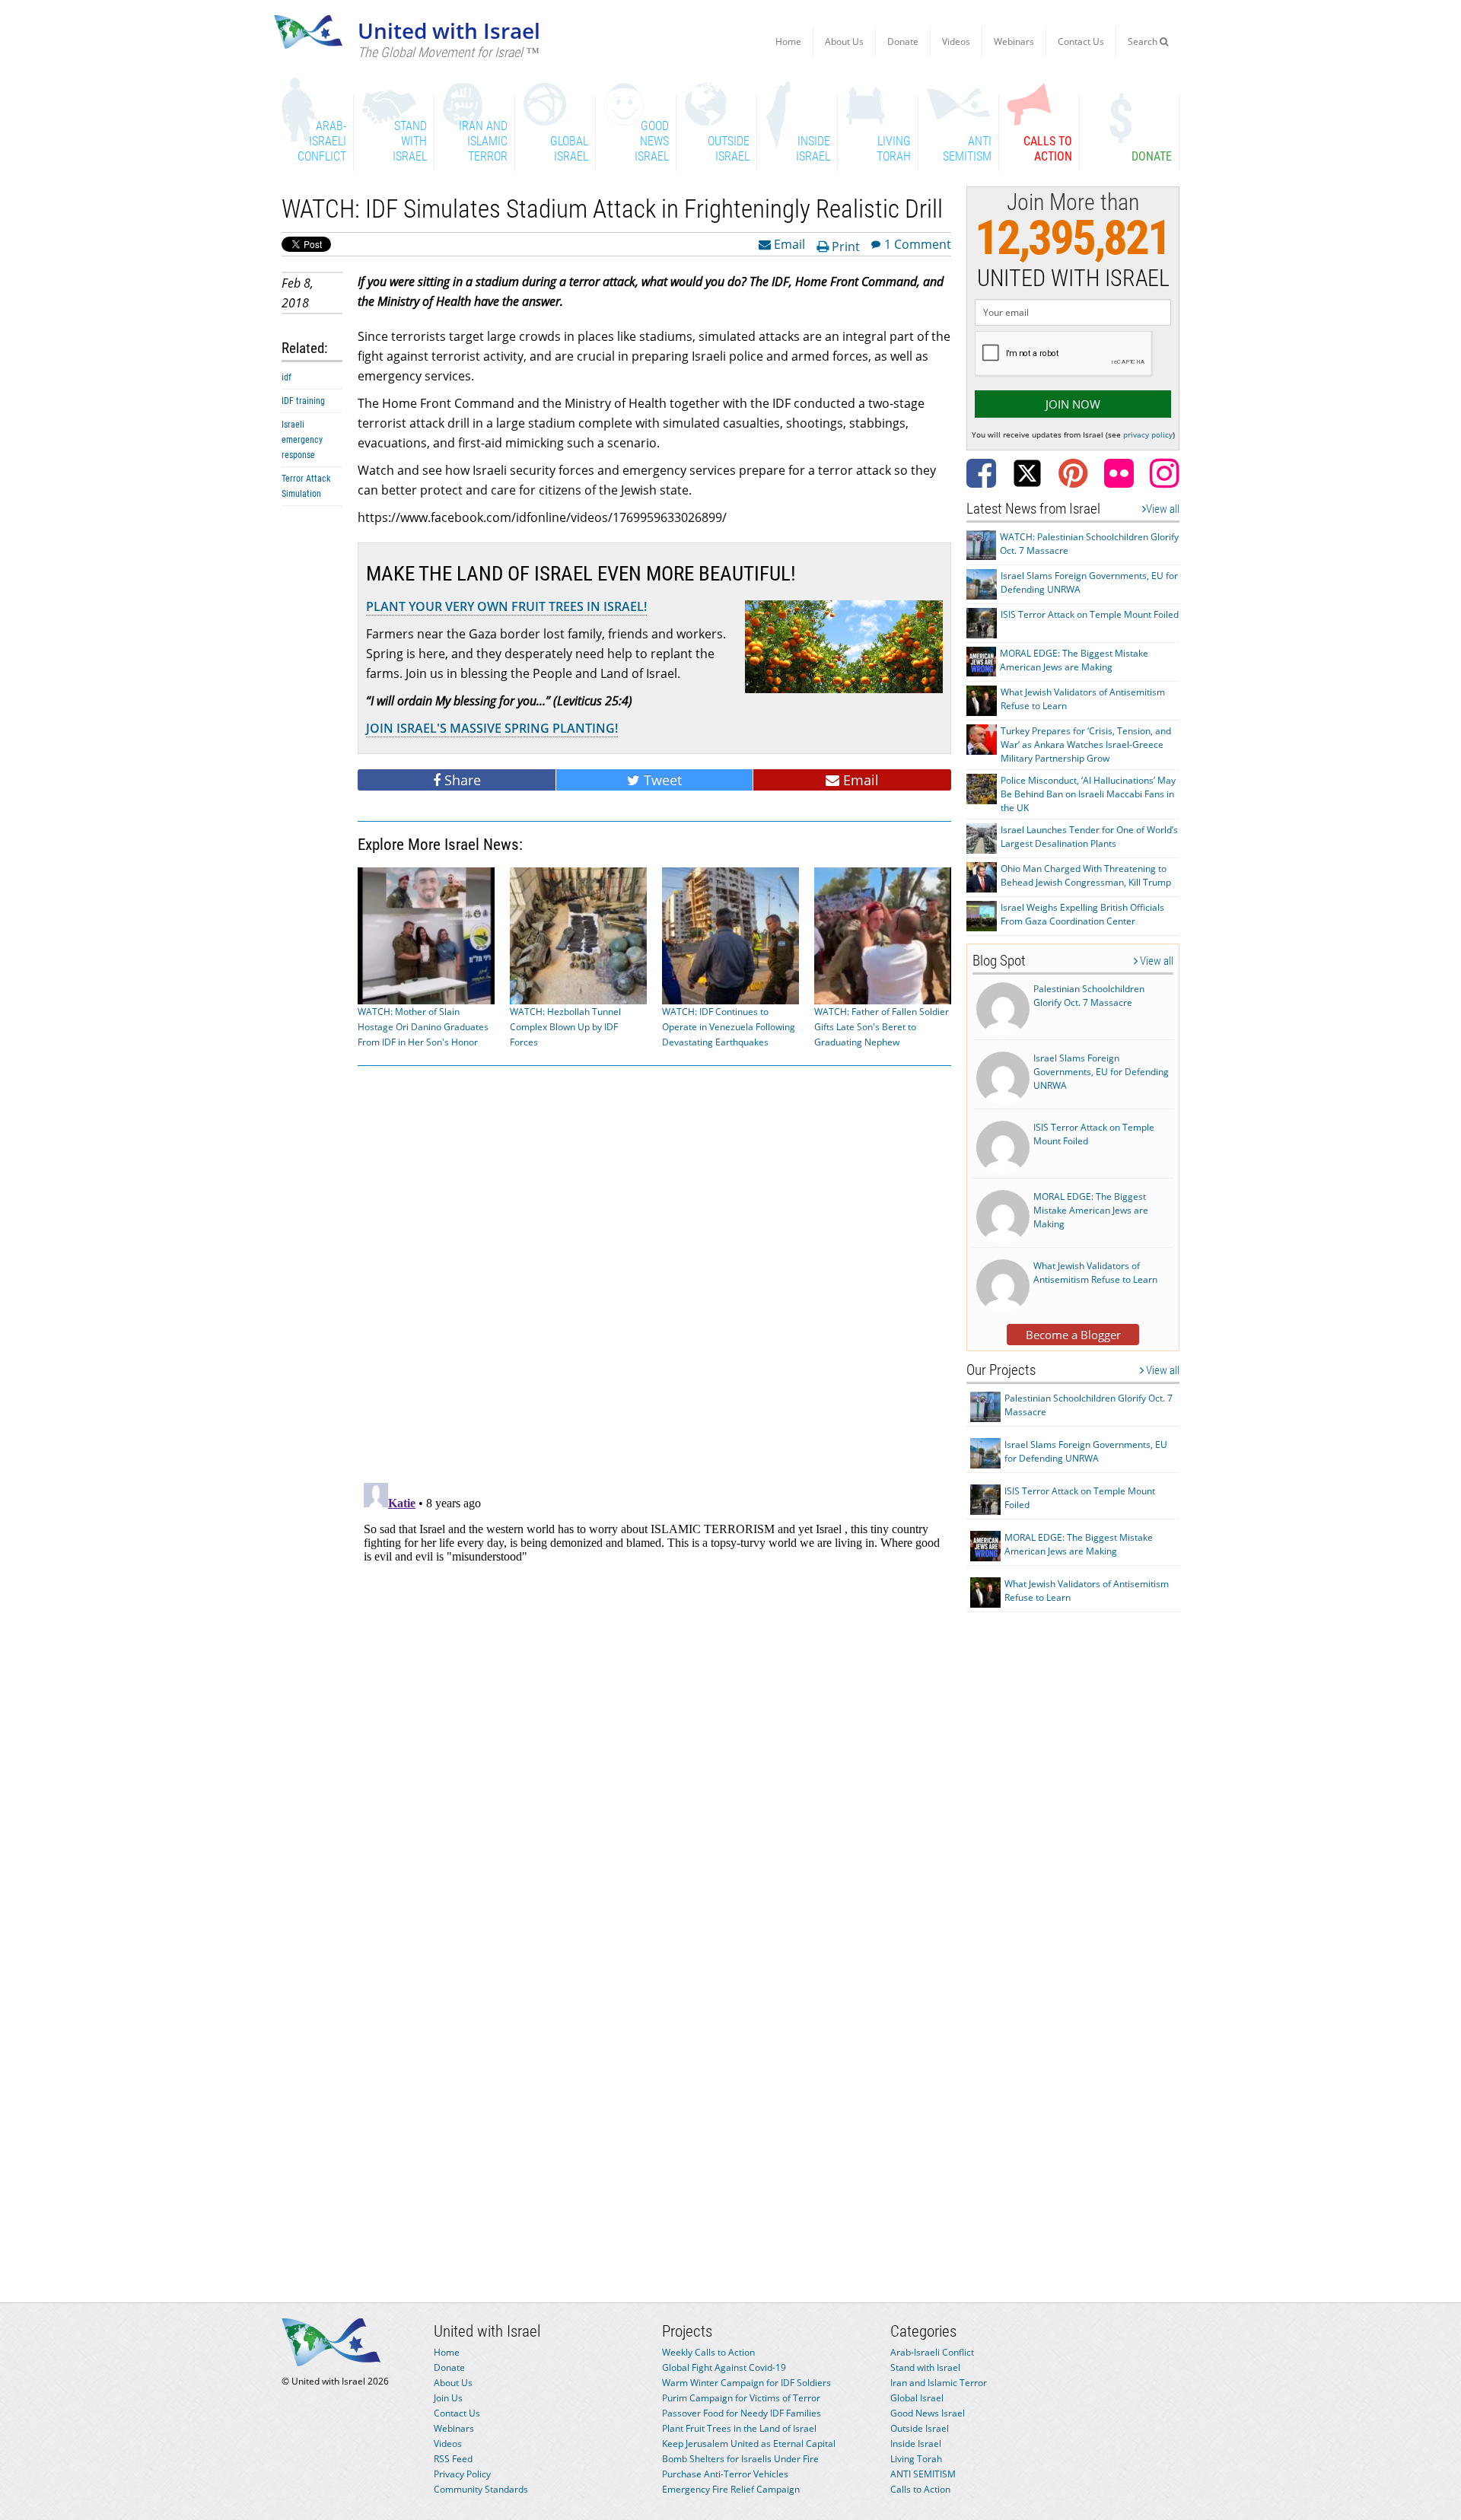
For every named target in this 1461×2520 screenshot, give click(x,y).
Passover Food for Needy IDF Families (742, 2413)
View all (1163, 509)
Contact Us (1081, 41)
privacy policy (1148, 434)
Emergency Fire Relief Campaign (731, 2489)
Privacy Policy (462, 2474)
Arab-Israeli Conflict (932, 2352)
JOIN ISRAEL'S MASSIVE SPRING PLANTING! (492, 728)
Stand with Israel (925, 2367)
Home (788, 41)
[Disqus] (654, 1667)
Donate (903, 41)
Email (788, 243)
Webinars (1014, 41)
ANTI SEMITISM (923, 2474)
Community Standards (481, 2489)
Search (1144, 41)
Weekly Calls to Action (708, 2352)
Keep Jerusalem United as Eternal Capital (749, 2444)
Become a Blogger (1073, 1335)
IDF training (303, 401)
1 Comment (918, 243)
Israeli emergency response (302, 440)
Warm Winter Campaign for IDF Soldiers (746, 2383)
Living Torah (916, 2459)
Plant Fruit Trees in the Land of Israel (739, 2428)
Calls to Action (920, 2489)
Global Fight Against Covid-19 (724, 2367)
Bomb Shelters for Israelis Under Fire (740, 2459)
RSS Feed (453, 2459)
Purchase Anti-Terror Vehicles (725, 2474)
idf (286, 377)
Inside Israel (916, 2444)
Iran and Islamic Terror (939, 2383)
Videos (956, 41)
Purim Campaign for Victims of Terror (741, 2398)
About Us (844, 41)
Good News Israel (928, 2413)
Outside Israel (920, 2428)
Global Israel (917, 2398)
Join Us (448, 2398)
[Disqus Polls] (654, 1271)
